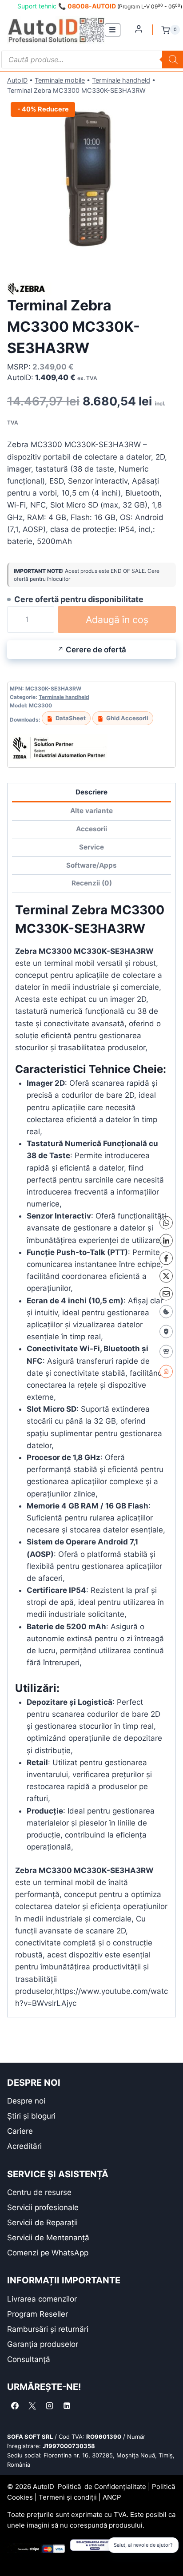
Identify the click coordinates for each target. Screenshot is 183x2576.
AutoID (17, 80)
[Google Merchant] (166, 1351)
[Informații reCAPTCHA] (166, 1331)
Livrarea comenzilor (42, 2299)
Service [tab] (91, 847)
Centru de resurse (39, 2192)
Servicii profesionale (43, 2207)
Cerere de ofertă (96, 650)
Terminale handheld (121, 80)
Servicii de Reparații (42, 2223)
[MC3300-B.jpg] (91, 183)
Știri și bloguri (31, 2116)
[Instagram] (49, 2405)
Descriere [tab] (91, 792)
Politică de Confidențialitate (102, 2487)
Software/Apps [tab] (91, 865)
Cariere (20, 2131)
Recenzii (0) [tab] (92, 883)
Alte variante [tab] (91, 811)
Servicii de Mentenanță (48, 2238)
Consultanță (29, 2359)
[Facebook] (166, 1258)
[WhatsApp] (166, 1223)
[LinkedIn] (166, 1240)
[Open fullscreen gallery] (167, 258)
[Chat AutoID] (166, 1371)
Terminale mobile (60, 80)
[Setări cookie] (166, 1311)
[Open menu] (113, 30)
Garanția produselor (43, 2344)
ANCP (112, 2497)
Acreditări (24, 2146)
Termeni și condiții (68, 2497)
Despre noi (26, 2101)
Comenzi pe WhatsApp (48, 2253)
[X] (166, 1276)
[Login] (139, 29)
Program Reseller (38, 2314)
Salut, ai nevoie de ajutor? (143, 2545)
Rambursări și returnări (48, 2329)
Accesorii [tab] (91, 829)
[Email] (166, 1294)
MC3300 (40, 705)
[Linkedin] (67, 2405)
